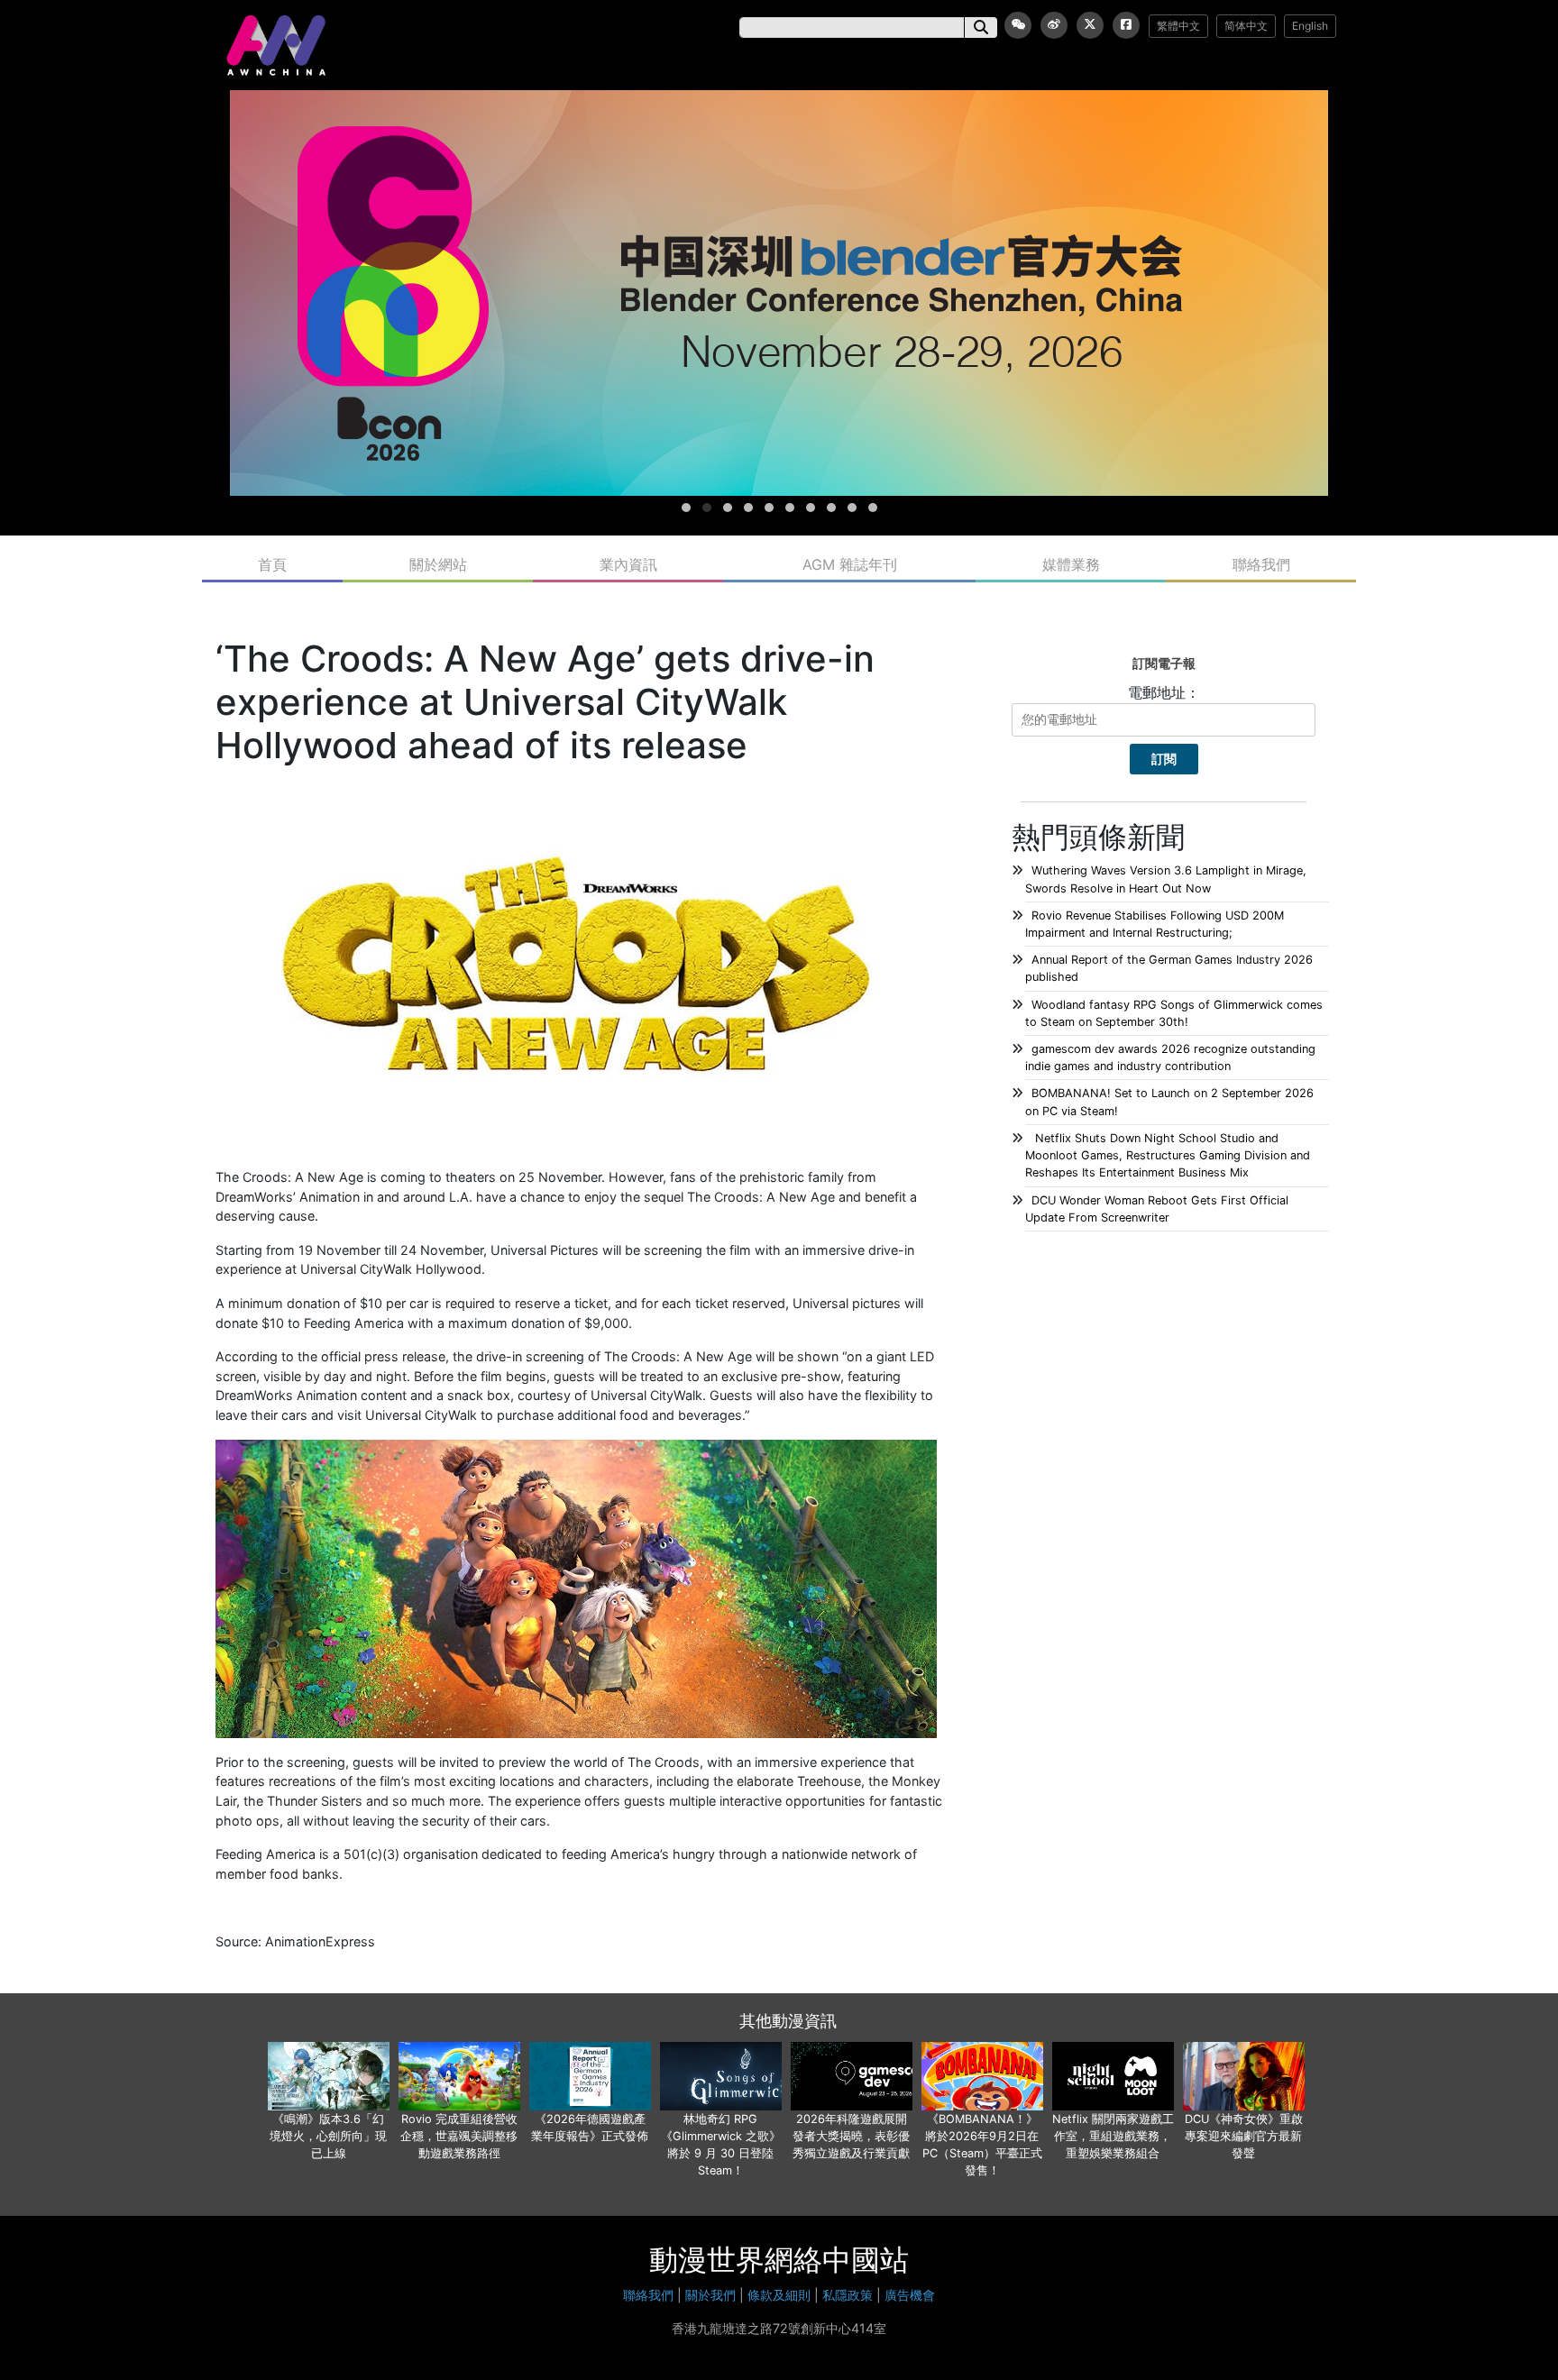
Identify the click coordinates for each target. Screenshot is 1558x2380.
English (1310, 26)
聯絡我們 (1261, 564)
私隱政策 (848, 2295)
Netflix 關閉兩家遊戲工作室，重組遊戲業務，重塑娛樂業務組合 (1113, 2136)
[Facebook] (1126, 25)
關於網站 (438, 564)
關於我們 (710, 2295)
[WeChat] (1018, 25)
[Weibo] (1054, 25)
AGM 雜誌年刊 (850, 564)
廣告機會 (910, 2295)
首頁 (272, 564)
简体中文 (1246, 26)
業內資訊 (628, 564)
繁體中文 (1178, 26)
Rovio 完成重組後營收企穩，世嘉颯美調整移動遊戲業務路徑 (459, 2136)
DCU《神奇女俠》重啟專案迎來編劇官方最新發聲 (1244, 2136)
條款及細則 (779, 2295)
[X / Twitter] (1090, 25)
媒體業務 (1071, 564)
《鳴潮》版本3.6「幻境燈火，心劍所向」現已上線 (328, 2136)
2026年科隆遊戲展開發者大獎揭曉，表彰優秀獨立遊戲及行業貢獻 (851, 2136)
